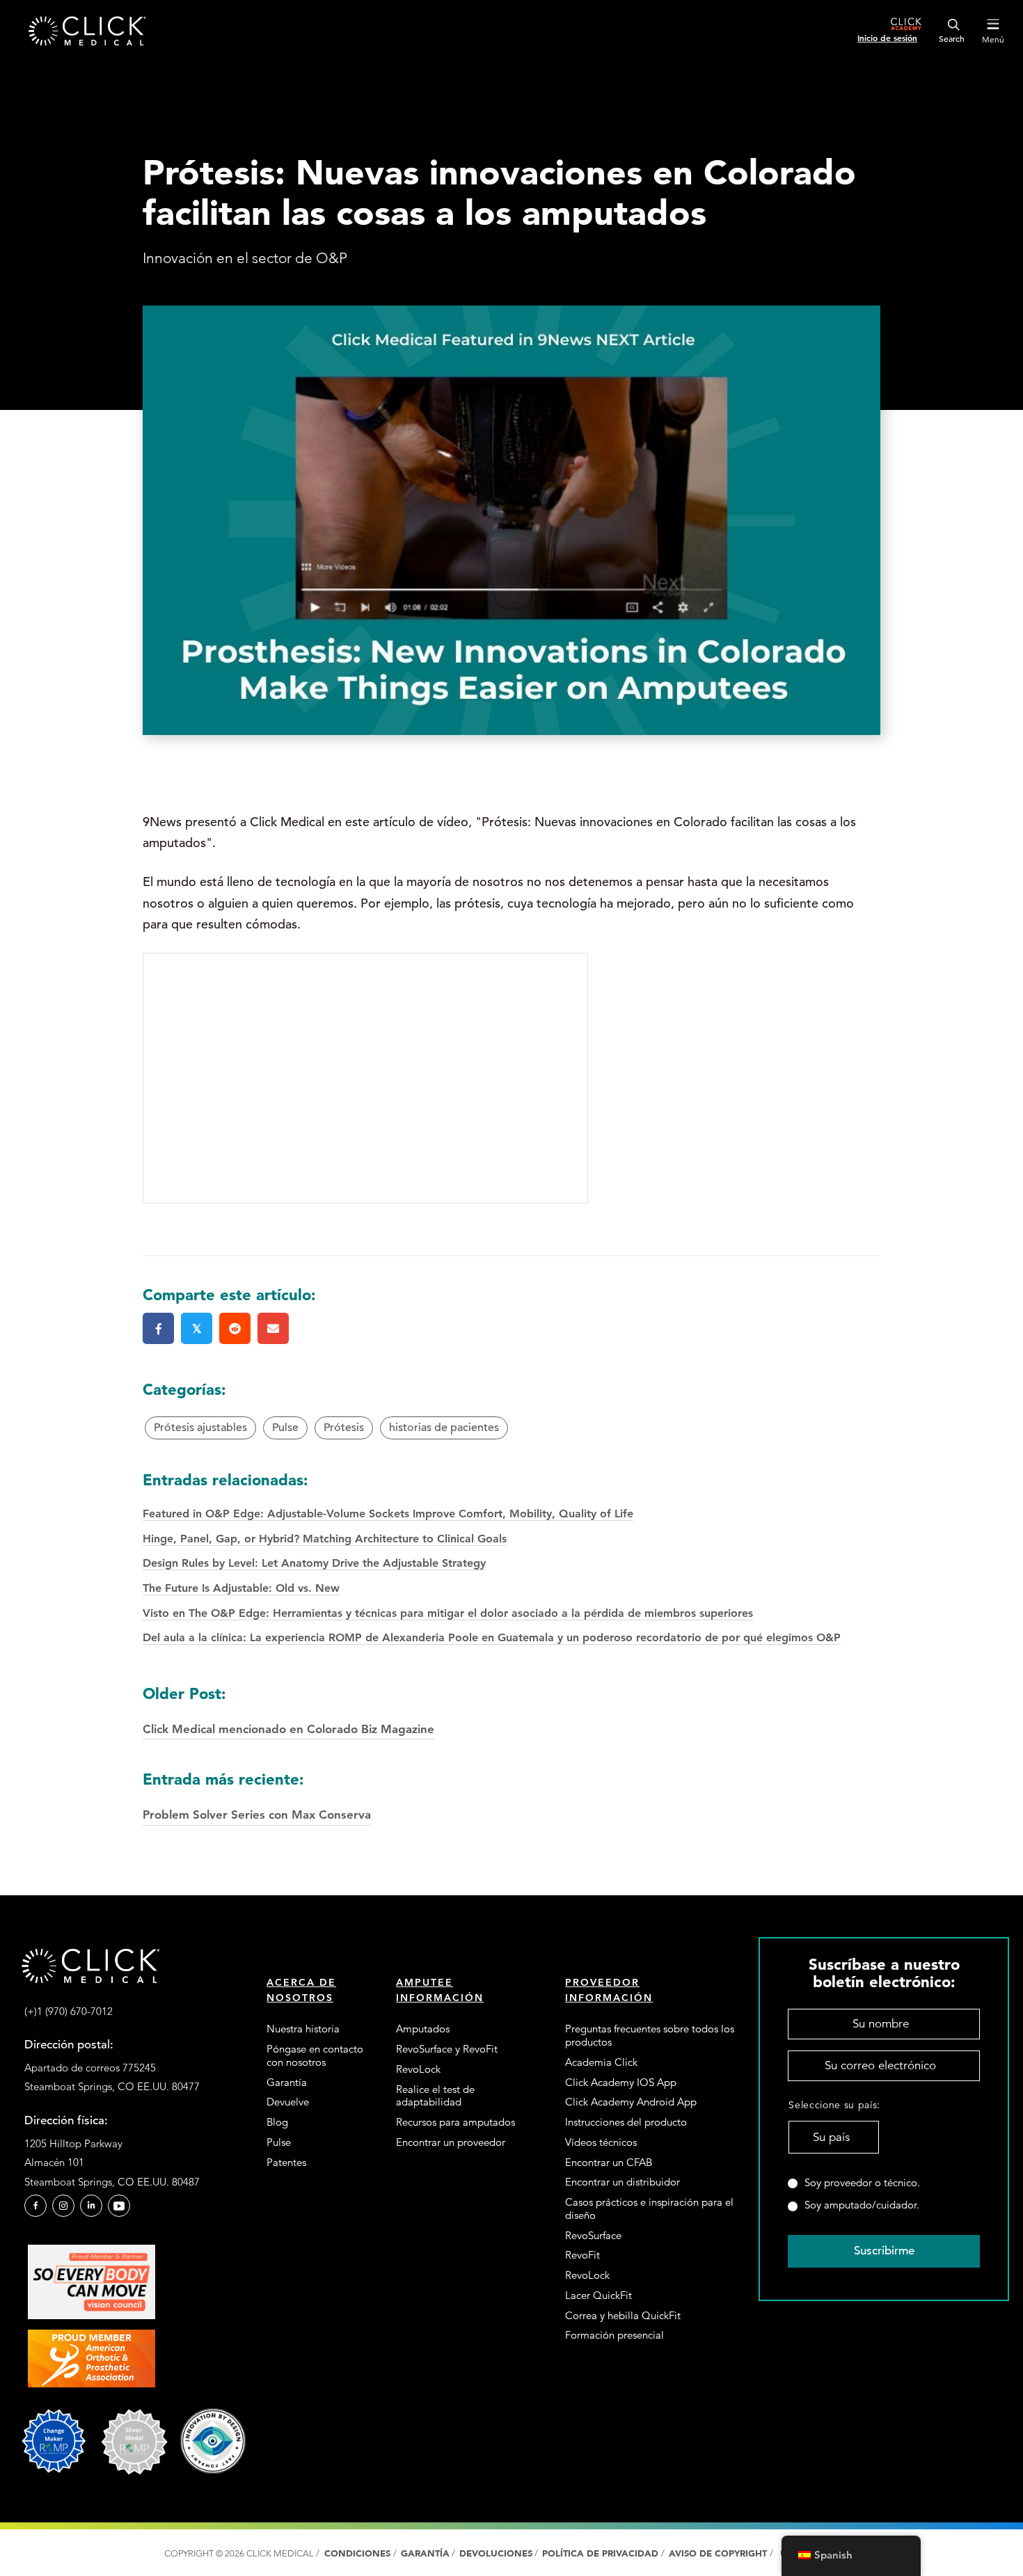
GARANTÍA (425, 2553)
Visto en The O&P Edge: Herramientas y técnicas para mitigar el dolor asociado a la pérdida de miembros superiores (448, 1613)
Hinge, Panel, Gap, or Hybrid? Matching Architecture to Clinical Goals (325, 1539)
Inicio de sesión (887, 38)
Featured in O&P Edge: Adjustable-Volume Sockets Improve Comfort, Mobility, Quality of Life (388, 1514)
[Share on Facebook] (158, 1328)
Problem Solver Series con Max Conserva (257, 1795)
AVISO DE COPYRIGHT (719, 2553)
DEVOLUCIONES (496, 2553)
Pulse (285, 1428)
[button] (35, 2206)
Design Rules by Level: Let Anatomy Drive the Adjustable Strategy (314, 1563)
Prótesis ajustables (200, 1428)
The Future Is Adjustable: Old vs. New (241, 1588)
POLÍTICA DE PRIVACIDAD (602, 2553)
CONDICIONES (357, 2553)
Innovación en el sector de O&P (245, 258)
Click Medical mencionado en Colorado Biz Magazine (288, 1710)
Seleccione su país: (833, 2105)
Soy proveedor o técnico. (862, 2183)
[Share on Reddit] (235, 1328)
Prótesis (344, 1428)
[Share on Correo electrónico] (273, 1328)
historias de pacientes (444, 1428)
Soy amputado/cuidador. (862, 2205)
